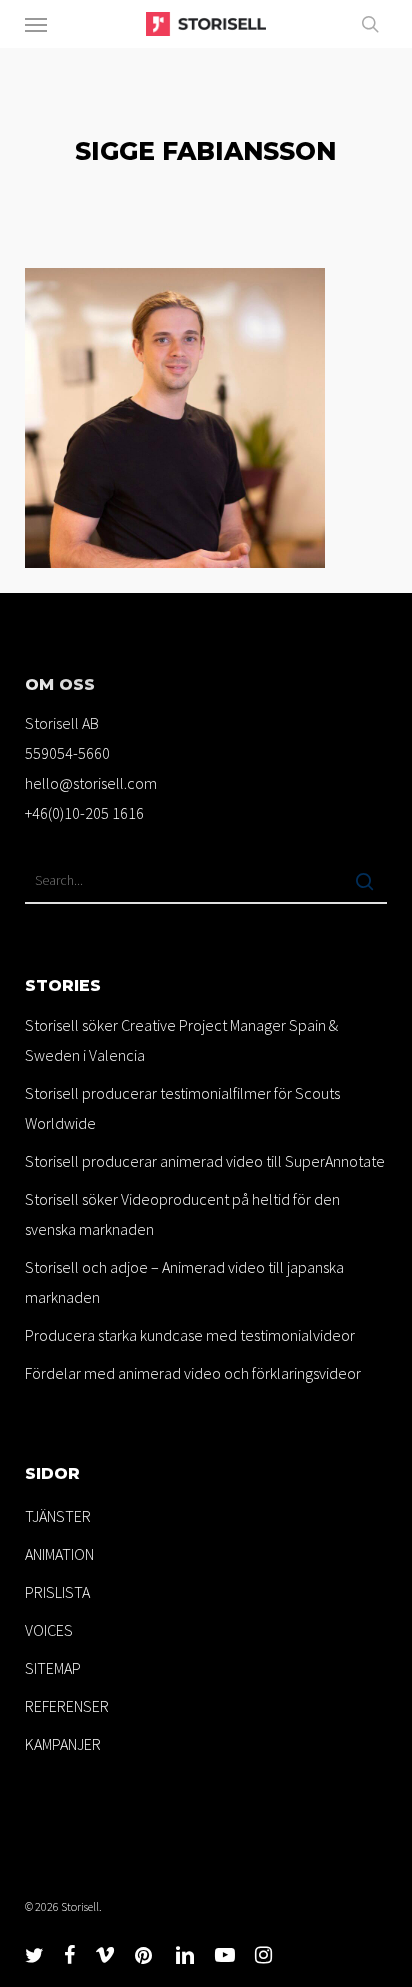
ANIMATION (59, 1554)
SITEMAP (53, 1668)
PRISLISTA (57, 1592)
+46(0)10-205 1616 (84, 813)
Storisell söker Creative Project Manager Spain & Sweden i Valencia (181, 1040)
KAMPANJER (63, 1744)
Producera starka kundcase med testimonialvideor (190, 1335)
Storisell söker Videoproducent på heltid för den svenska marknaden (182, 1214)
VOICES (49, 1630)
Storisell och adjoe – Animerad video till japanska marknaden (184, 1282)
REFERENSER (67, 1706)
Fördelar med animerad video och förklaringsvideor (193, 1373)
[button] (36, 24)
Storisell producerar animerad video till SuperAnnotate (205, 1161)
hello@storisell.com (91, 783)
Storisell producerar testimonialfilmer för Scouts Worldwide (182, 1108)
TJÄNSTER (58, 1516)
